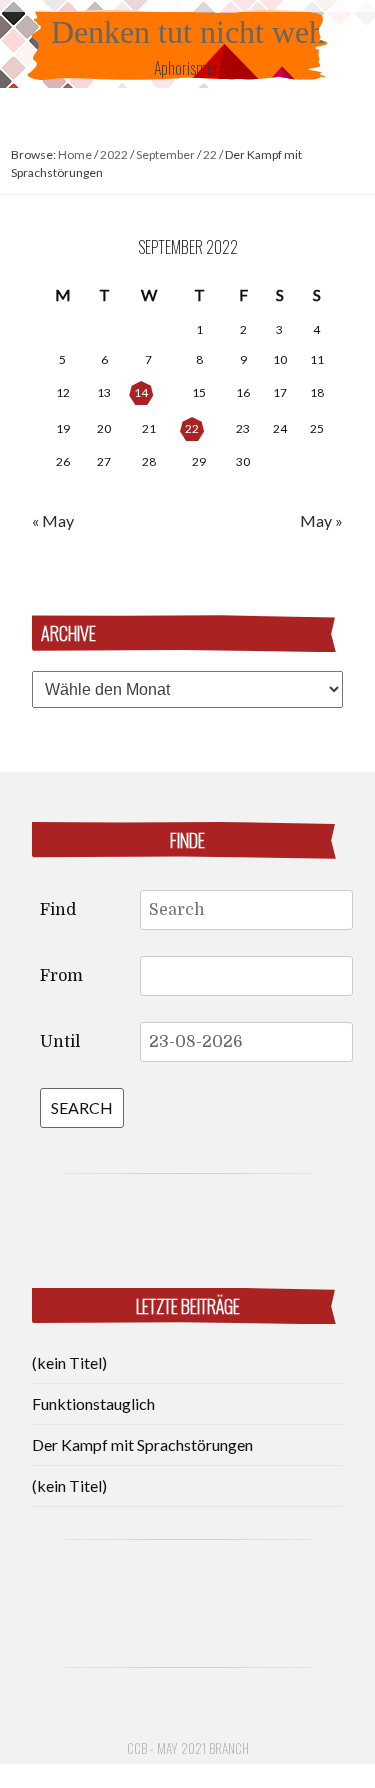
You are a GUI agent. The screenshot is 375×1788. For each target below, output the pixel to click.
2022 (114, 154)
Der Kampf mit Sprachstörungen (142, 1444)
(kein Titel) (69, 1362)
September (165, 154)
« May (53, 520)
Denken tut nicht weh (188, 32)
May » (321, 520)
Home (75, 154)
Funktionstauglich (93, 1403)
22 (210, 154)
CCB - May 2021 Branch (188, 1748)
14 (141, 392)
